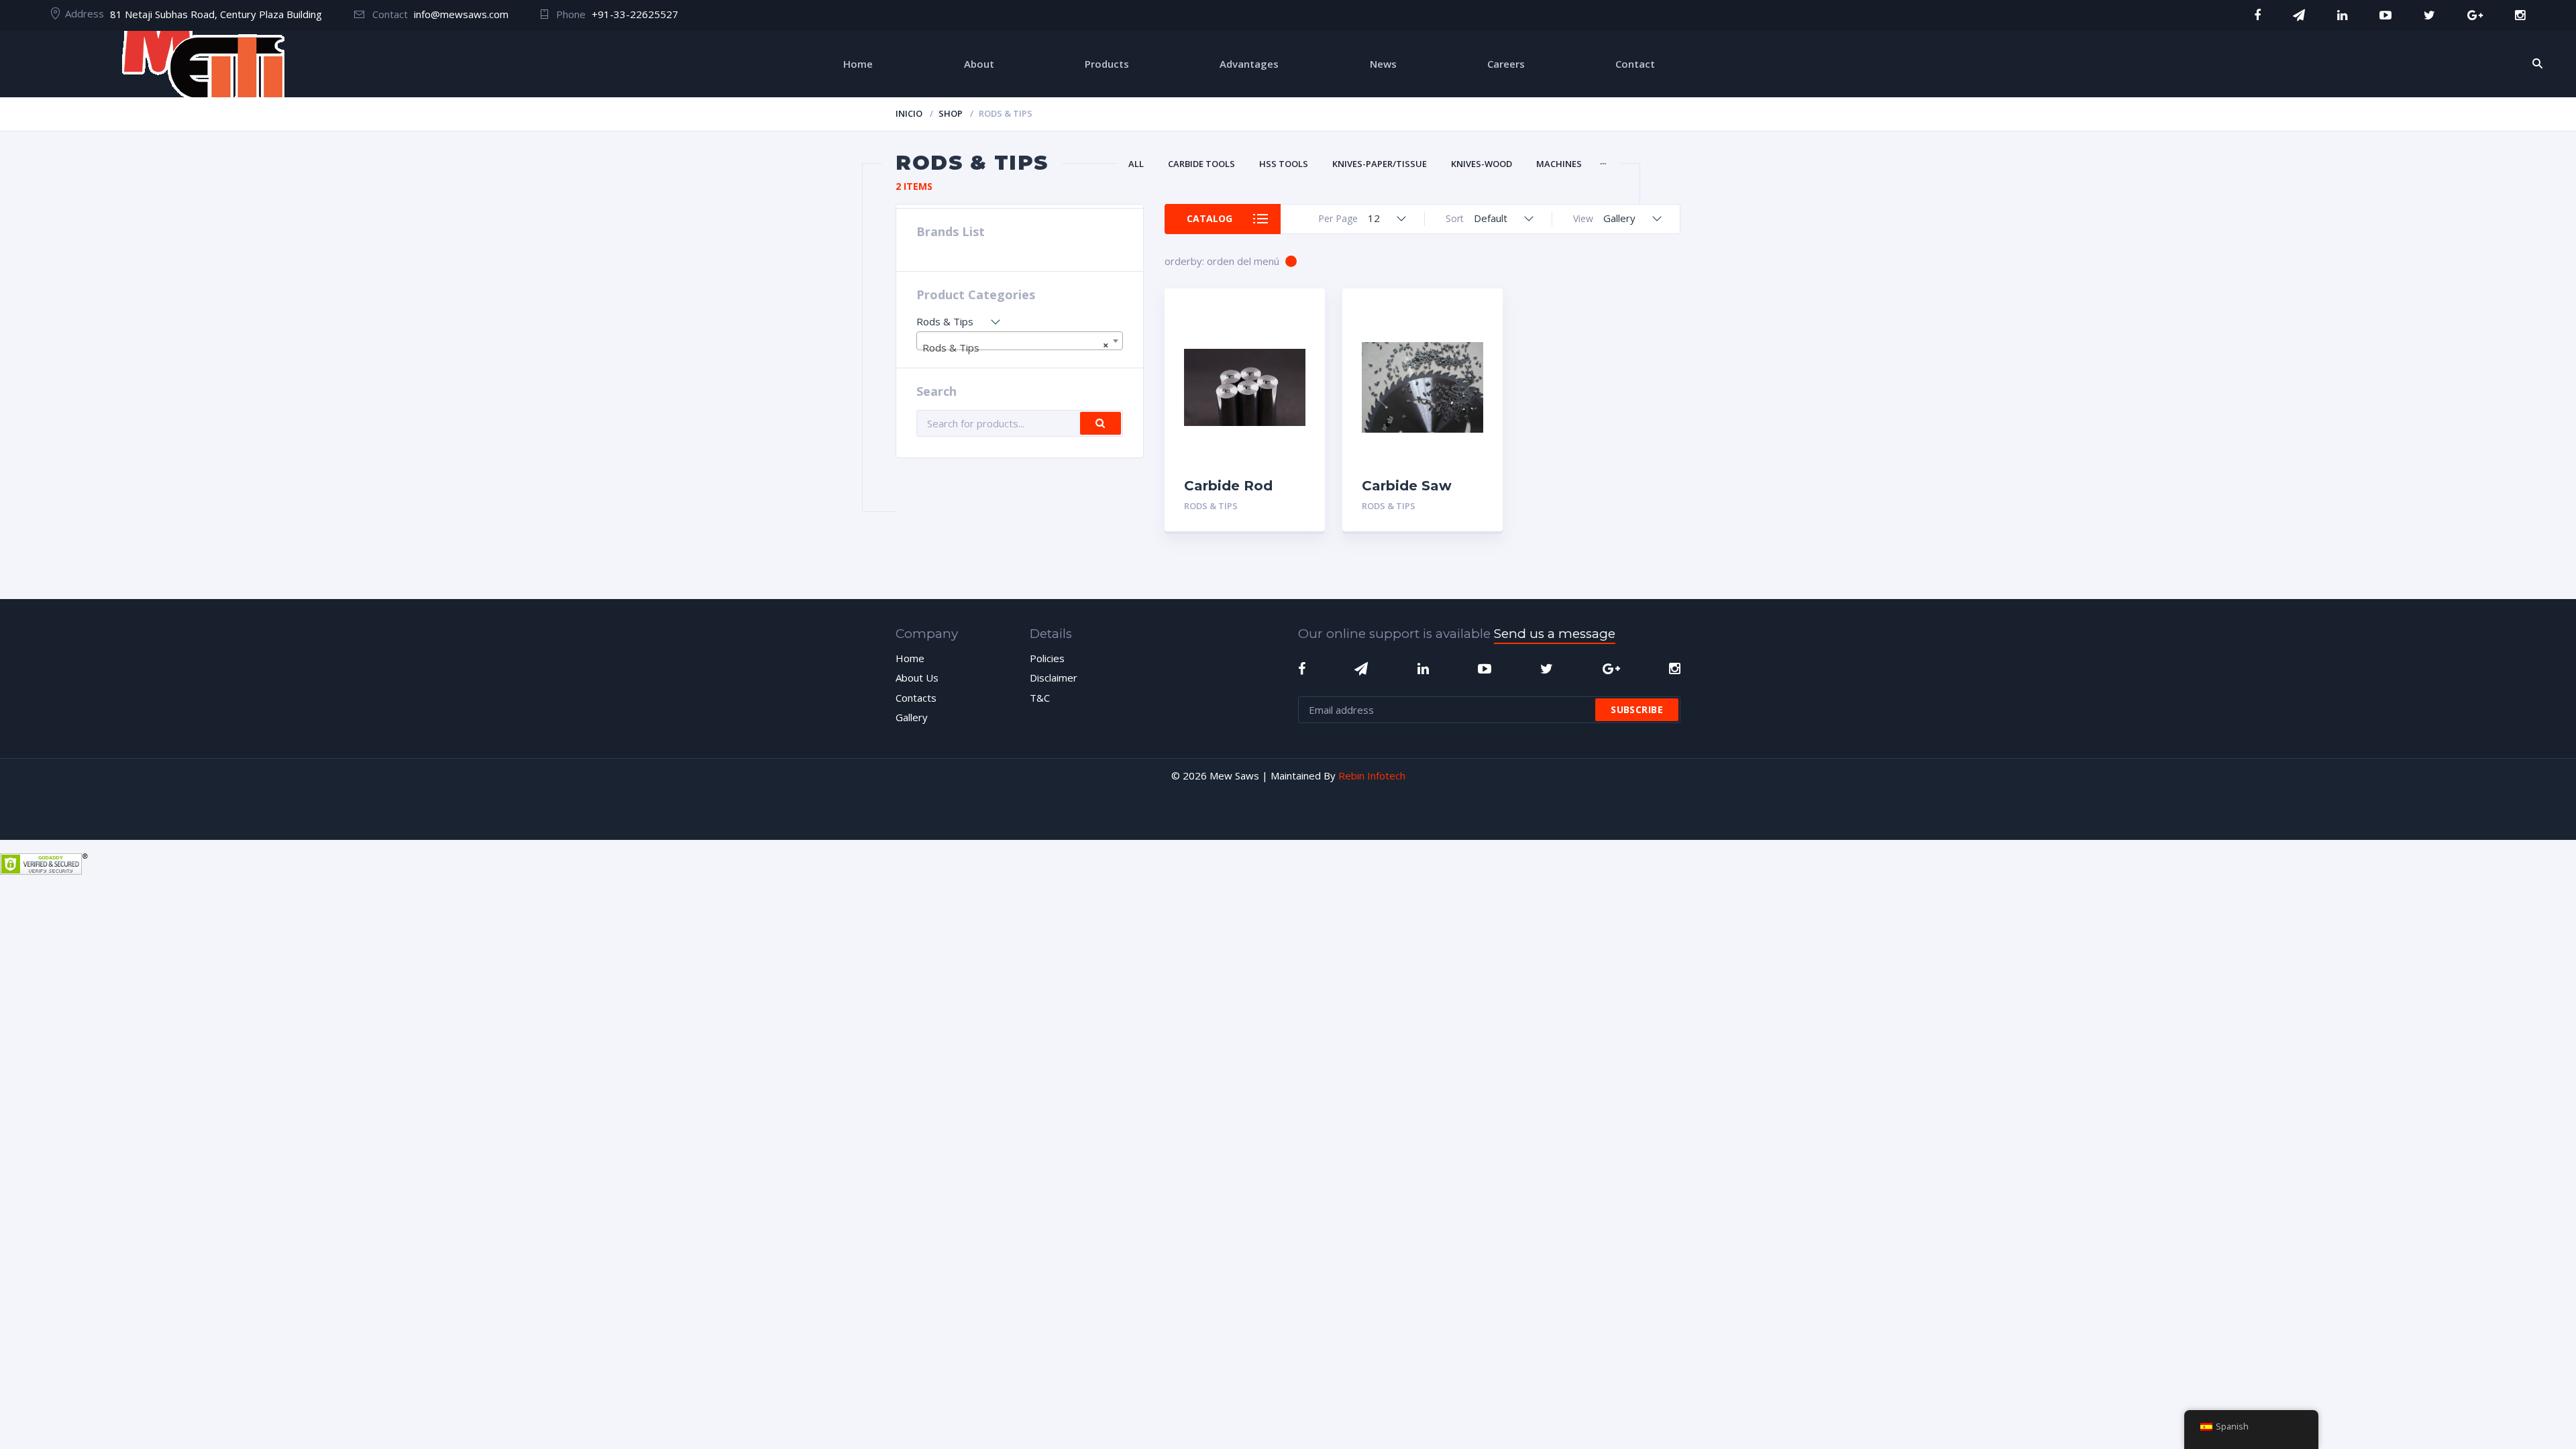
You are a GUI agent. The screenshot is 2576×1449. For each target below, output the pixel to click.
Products (1107, 64)
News (1383, 64)
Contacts (916, 698)
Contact (1635, 64)
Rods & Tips (1211, 506)
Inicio (909, 113)
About (979, 64)
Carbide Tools (1201, 164)
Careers (1506, 64)
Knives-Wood (1482, 164)
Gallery (912, 717)
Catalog (1210, 218)
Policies (1047, 658)
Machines (1559, 164)
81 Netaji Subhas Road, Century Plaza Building (216, 14)
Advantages (1249, 64)
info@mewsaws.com (461, 14)
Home (858, 64)
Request (1284, 506)
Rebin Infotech (1372, 775)
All (1136, 164)
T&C (1040, 698)
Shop (951, 113)
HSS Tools (1284, 164)
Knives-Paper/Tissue (1380, 164)
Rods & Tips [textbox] (1016, 346)
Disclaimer (1054, 678)
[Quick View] (1300, 310)
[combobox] (1020, 341)
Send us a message (1555, 634)
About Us (917, 678)
